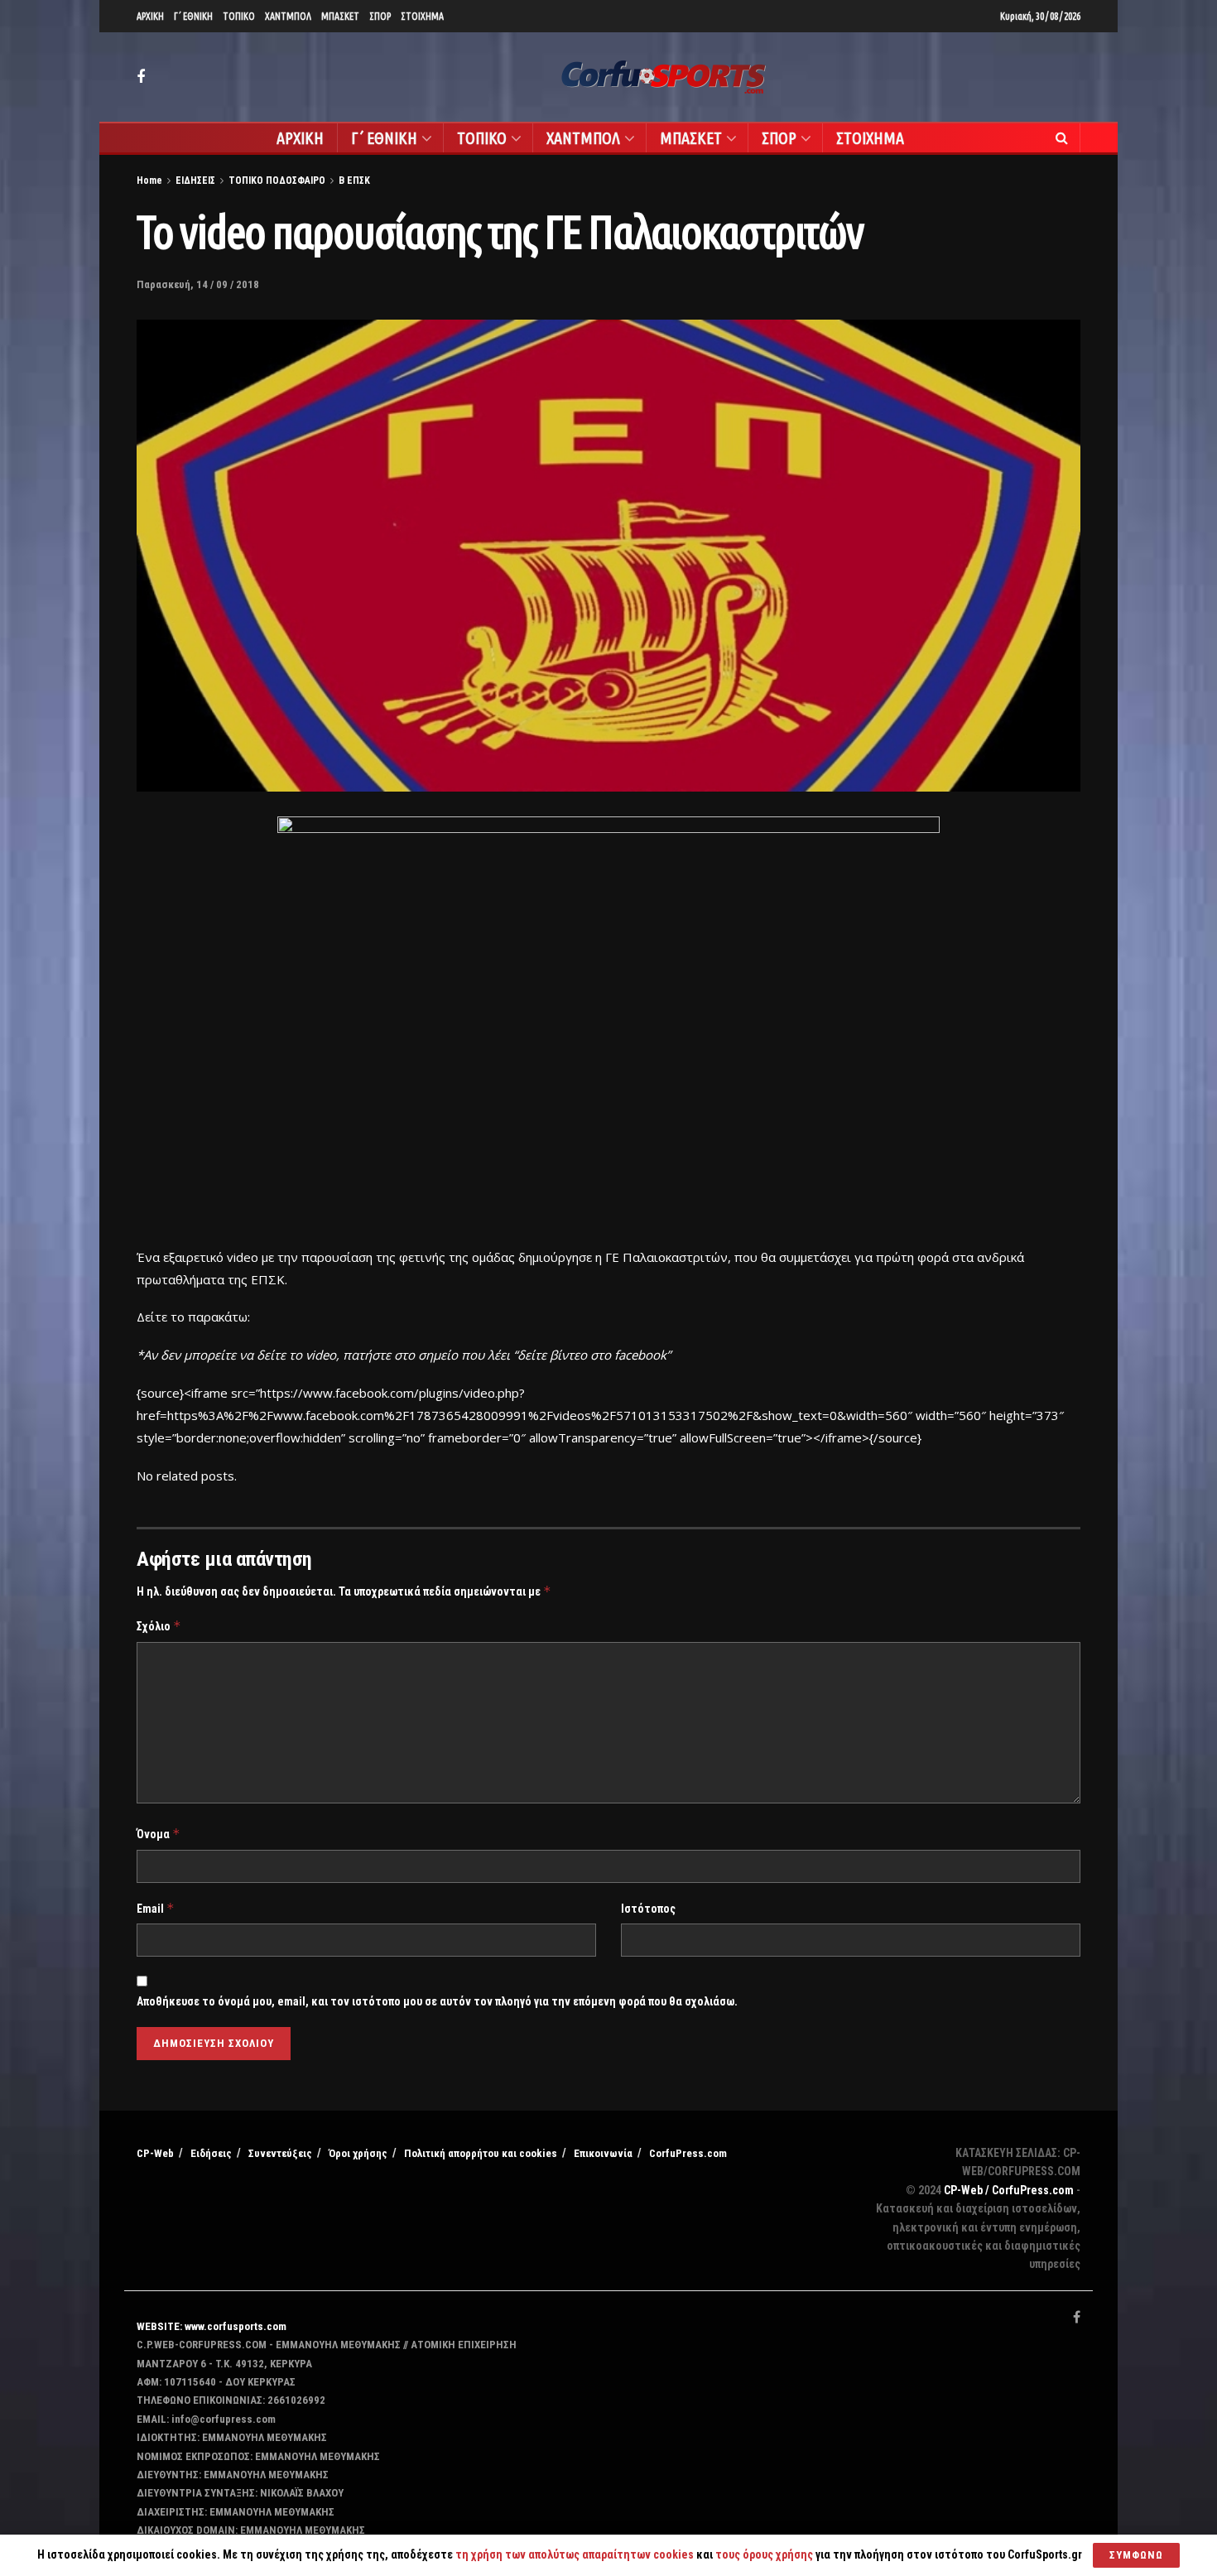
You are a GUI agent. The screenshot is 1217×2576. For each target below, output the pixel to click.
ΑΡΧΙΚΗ (150, 16)
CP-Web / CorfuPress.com (1009, 2190)
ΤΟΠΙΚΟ (239, 16)
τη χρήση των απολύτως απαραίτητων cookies (575, 2554)
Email (156, 1908)
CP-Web (155, 2153)
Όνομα (159, 1834)
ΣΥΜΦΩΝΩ (1136, 2555)
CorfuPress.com (688, 2153)
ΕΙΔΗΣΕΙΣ (195, 181)
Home (149, 181)
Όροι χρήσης (358, 2153)
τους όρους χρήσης (765, 2554)
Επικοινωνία (603, 2153)
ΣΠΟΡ (380, 16)
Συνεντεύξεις (280, 2153)
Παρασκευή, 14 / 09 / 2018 (198, 284)
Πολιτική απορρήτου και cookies (481, 2153)
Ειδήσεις (211, 2153)
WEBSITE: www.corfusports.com (212, 2326)
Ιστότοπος (648, 1909)
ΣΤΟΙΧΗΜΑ (422, 16)
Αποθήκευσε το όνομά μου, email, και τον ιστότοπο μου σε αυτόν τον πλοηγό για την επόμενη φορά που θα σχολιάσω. (437, 2001)
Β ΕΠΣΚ (354, 181)
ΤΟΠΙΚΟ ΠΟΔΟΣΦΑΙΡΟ (277, 181)
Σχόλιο (159, 1626)
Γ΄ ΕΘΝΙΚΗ (193, 16)
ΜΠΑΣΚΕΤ (340, 16)
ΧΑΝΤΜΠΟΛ (288, 16)
